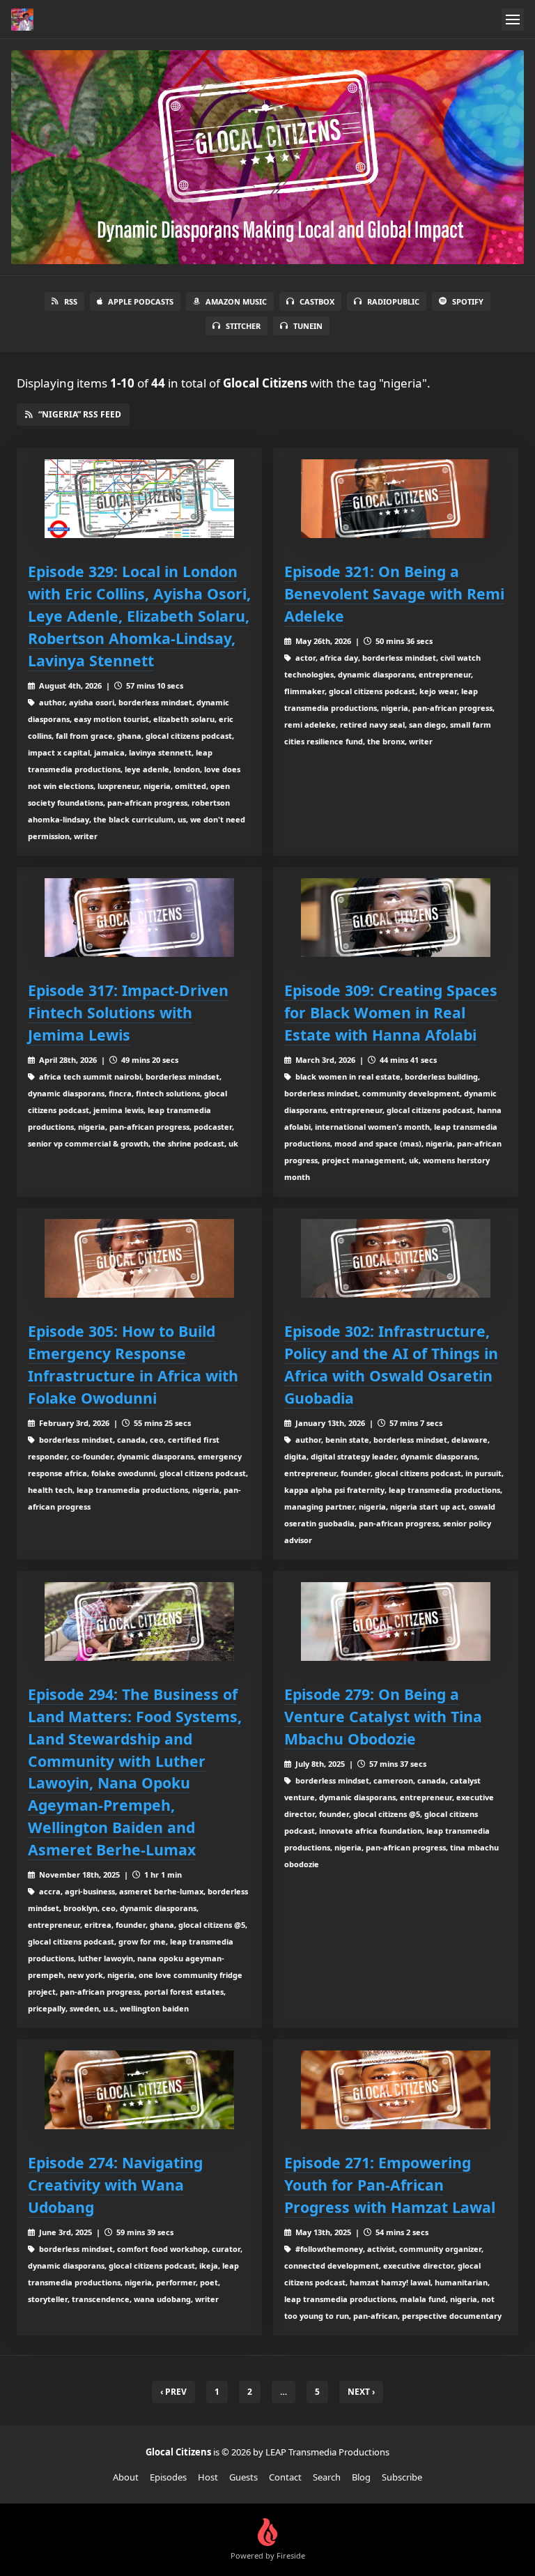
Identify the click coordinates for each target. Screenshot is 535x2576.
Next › (361, 2392)
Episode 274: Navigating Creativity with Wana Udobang (115, 2185)
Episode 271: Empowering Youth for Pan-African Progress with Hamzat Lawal (390, 2185)
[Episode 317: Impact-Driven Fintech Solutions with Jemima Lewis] (139, 918)
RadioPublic (393, 301)
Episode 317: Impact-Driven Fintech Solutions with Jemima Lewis (128, 1012)
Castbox (317, 301)
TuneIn (308, 326)
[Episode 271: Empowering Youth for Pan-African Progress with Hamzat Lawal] (396, 2090)
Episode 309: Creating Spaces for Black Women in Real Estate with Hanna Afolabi (391, 1012)
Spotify (468, 301)
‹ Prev (173, 2392)
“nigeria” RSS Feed (80, 414)
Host (208, 2477)
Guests (243, 2477)
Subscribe (402, 2477)
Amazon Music (236, 301)
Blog (361, 2477)
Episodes (168, 2477)
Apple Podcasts (141, 301)
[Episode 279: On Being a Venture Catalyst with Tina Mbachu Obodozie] (396, 1621)
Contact (285, 2477)
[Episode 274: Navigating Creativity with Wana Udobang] (139, 2090)
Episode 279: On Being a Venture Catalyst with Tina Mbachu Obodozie (383, 1716)
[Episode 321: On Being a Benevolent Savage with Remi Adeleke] (396, 499)
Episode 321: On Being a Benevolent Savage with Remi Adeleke (394, 593)
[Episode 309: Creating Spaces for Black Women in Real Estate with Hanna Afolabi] (396, 918)
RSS (71, 301)
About (126, 2477)
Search (327, 2477)
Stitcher (243, 326)
